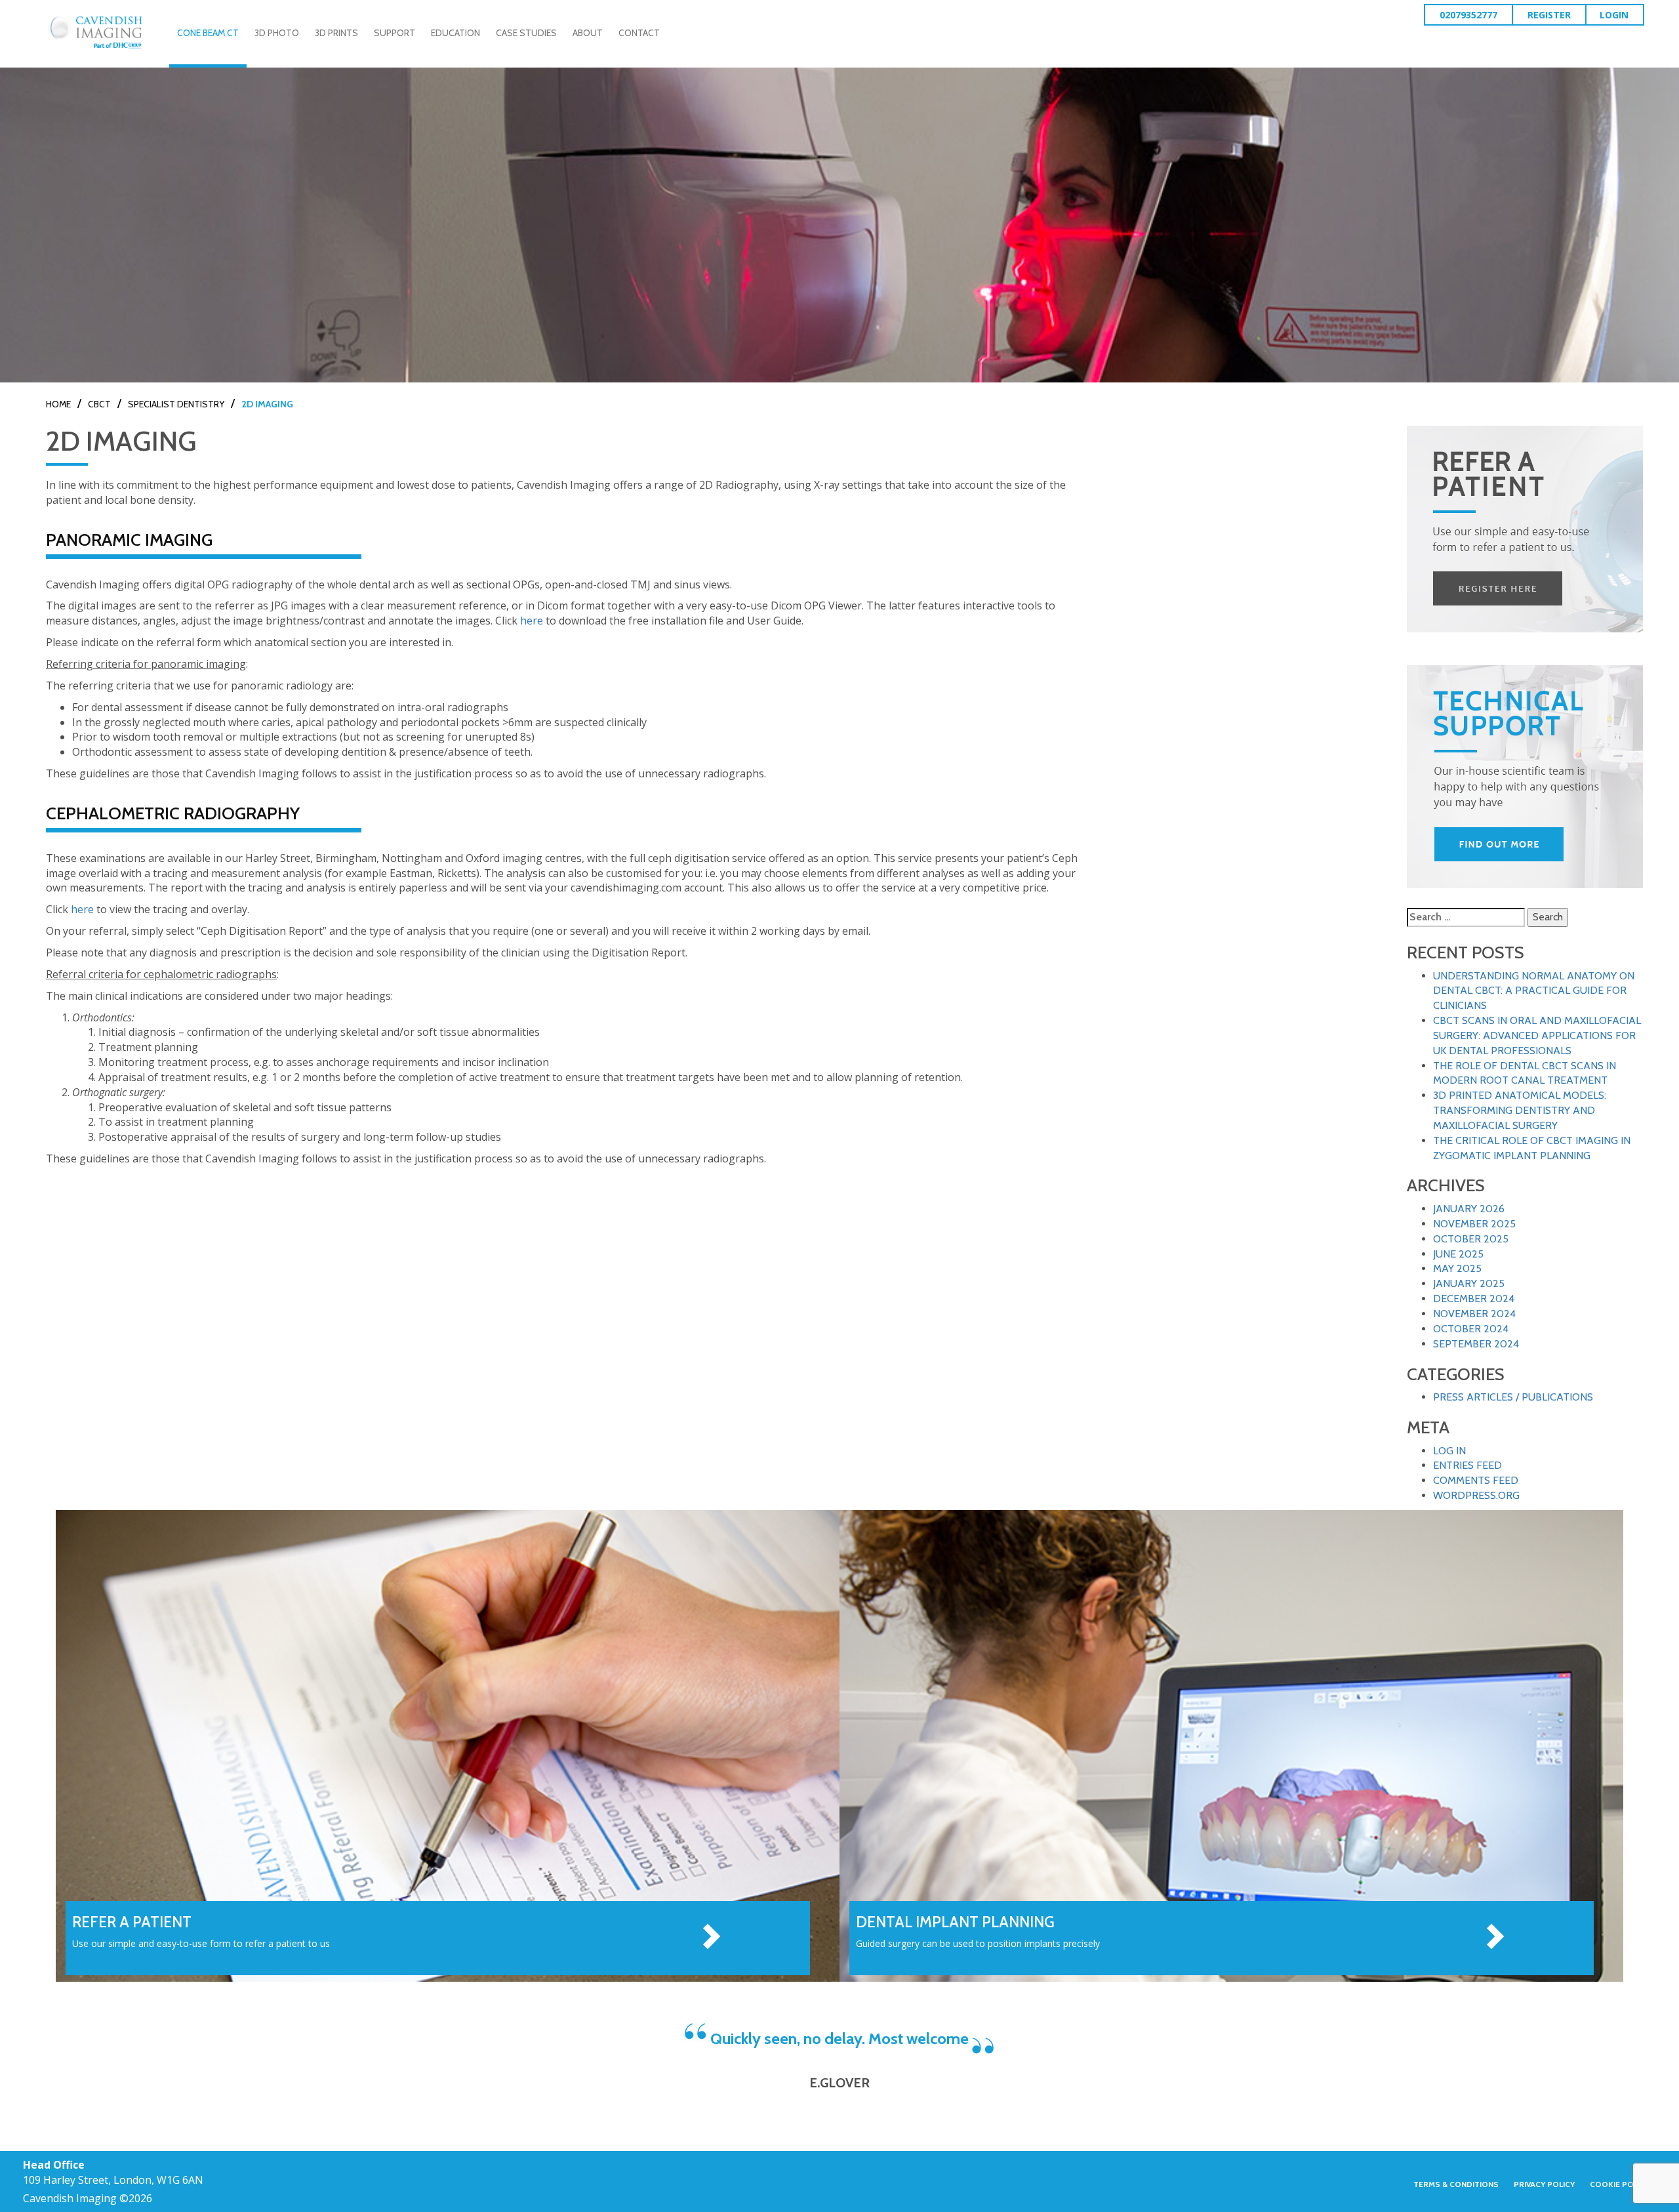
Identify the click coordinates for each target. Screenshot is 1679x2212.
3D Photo (277, 33)
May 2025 (1457, 1268)
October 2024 (1471, 1329)
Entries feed (1467, 1465)
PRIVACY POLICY (1544, 2184)
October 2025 (1471, 1239)
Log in (1449, 1451)
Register (1549, 15)
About (588, 33)
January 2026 (1469, 1209)
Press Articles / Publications (1513, 1397)
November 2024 (1474, 1314)
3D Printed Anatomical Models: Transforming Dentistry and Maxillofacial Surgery (1520, 1110)
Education (455, 33)
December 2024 (1474, 1299)
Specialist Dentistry (176, 404)
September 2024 (1476, 1344)
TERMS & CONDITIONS (1456, 2184)
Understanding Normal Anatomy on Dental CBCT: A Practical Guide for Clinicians (1534, 991)
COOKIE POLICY (1620, 2184)
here (532, 621)
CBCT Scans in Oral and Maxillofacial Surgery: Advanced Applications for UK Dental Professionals (1537, 1035)
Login (1614, 15)
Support (394, 33)
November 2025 (1474, 1224)
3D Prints (336, 33)
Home (58, 404)
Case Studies (526, 33)
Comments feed (1476, 1480)
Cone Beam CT (208, 33)
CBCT (99, 404)
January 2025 (1469, 1283)
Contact (639, 33)
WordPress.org (1476, 1495)
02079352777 (1468, 15)
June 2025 (1458, 1254)
